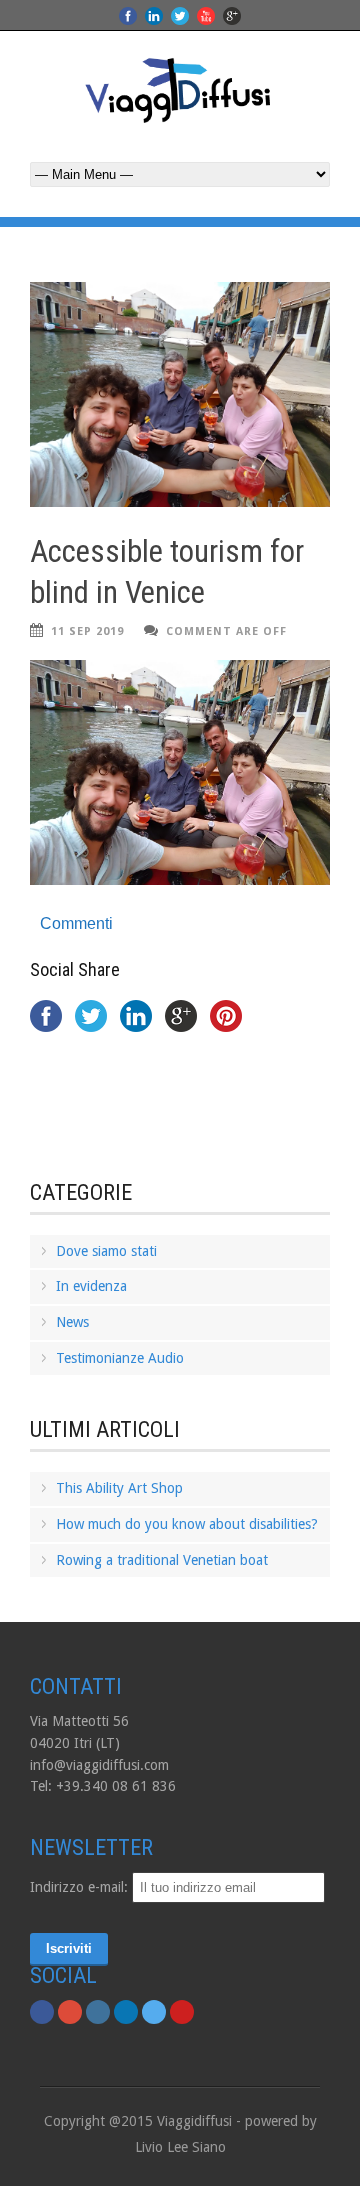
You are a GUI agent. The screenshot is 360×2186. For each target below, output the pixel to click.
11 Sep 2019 (87, 631)
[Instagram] (98, 2012)
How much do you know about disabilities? (187, 1524)
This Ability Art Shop (119, 1488)
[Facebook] (42, 2012)
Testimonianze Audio (120, 1358)
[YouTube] (182, 2012)
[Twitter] (154, 2012)
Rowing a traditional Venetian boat (162, 1560)
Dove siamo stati (106, 1251)
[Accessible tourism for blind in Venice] (180, 394)
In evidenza (91, 1286)
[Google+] (70, 2012)
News (72, 1322)
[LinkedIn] (126, 2012)
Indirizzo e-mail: (81, 1887)
